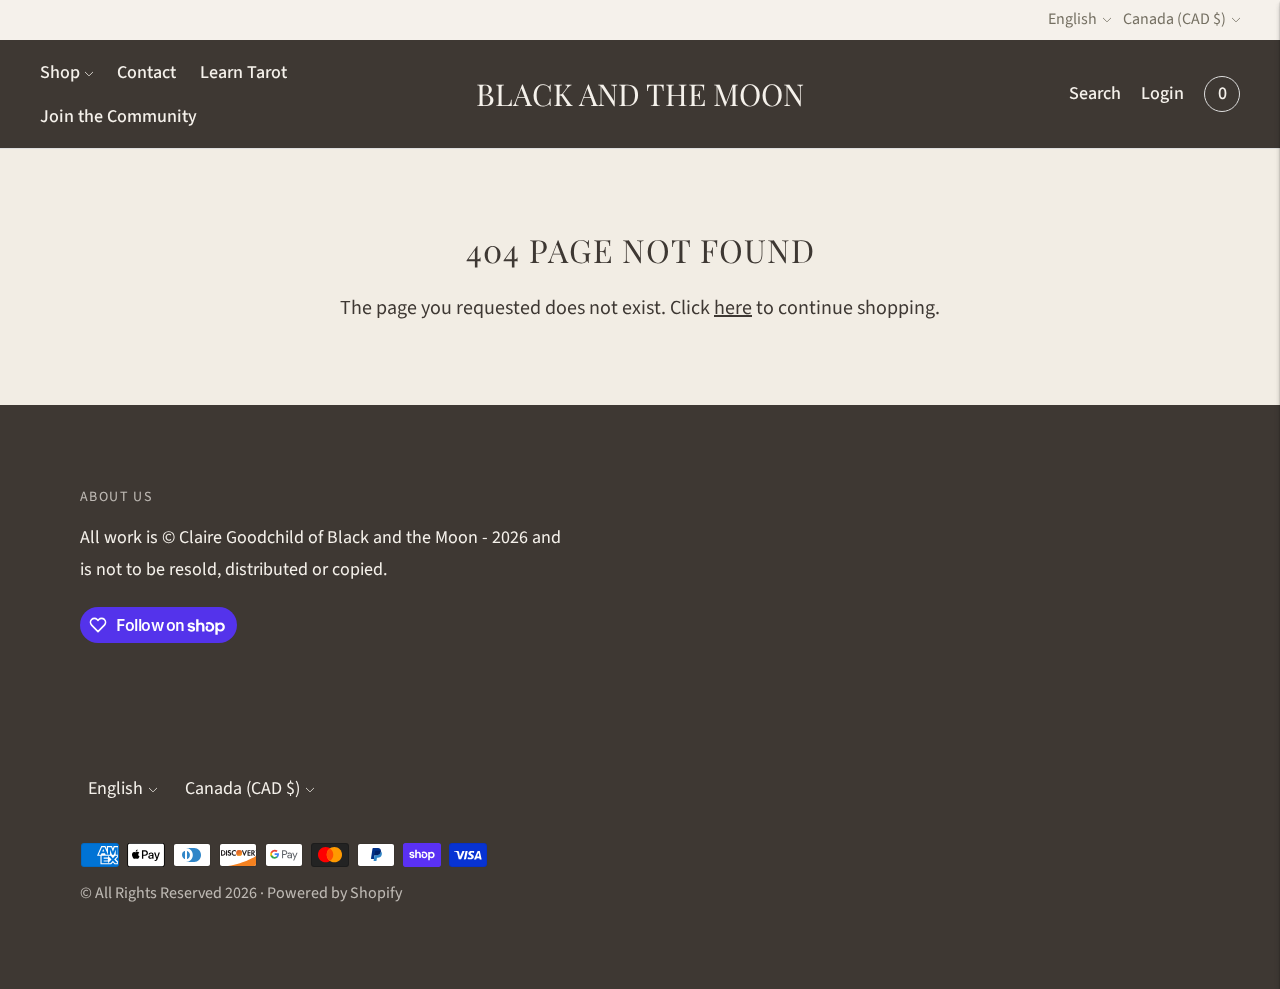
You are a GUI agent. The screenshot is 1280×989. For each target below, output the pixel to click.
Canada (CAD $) (1174, 19)
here (733, 308)
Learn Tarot (243, 72)
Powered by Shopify (334, 893)
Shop (60, 72)
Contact (146, 72)
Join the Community (118, 116)
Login (1162, 93)
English (1072, 19)
